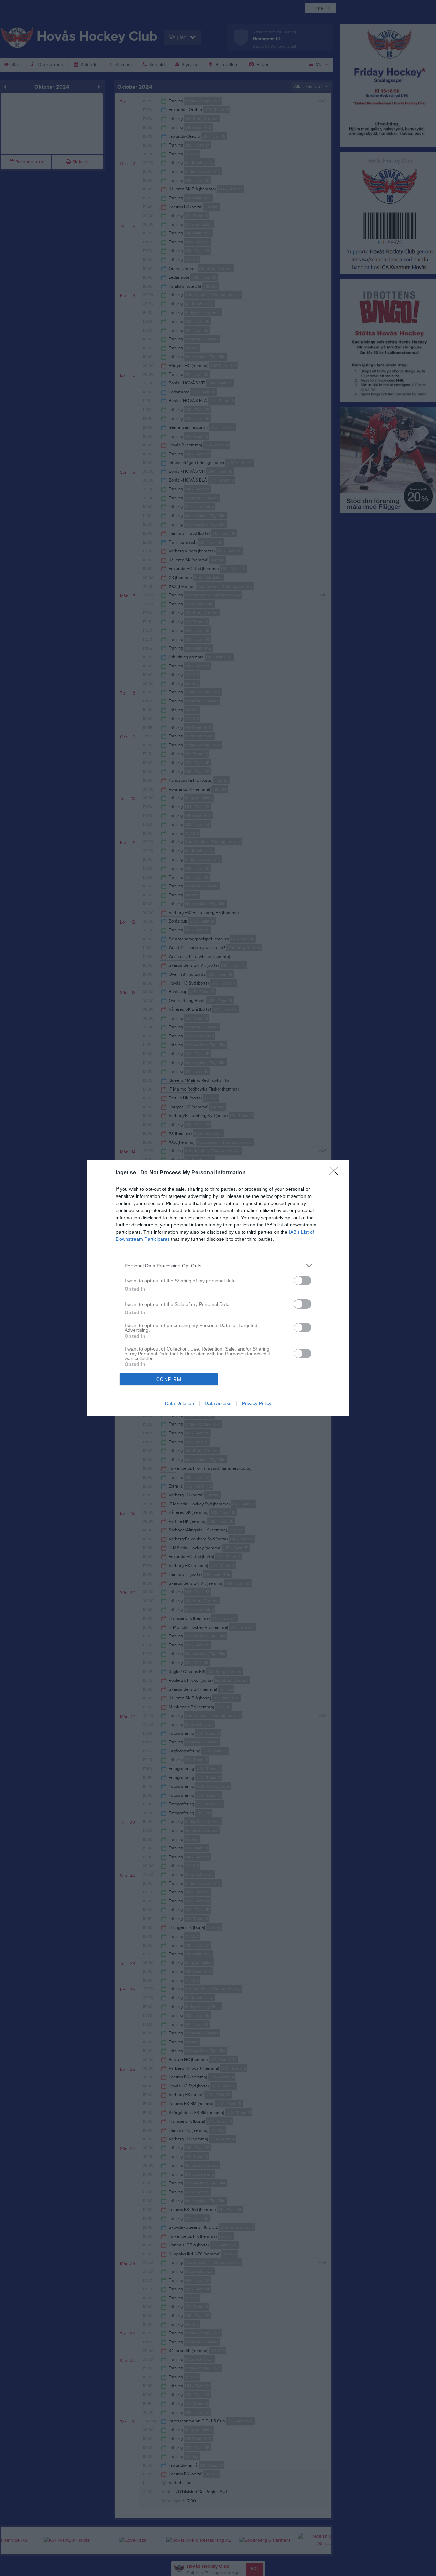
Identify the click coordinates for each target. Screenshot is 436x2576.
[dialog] (218, 1288)
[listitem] (218, 1266)
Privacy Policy (257, 1403)
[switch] (302, 1281)
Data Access (218, 1403)
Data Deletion (180, 1403)
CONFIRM (169, 1379)
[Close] (336, 1173)
